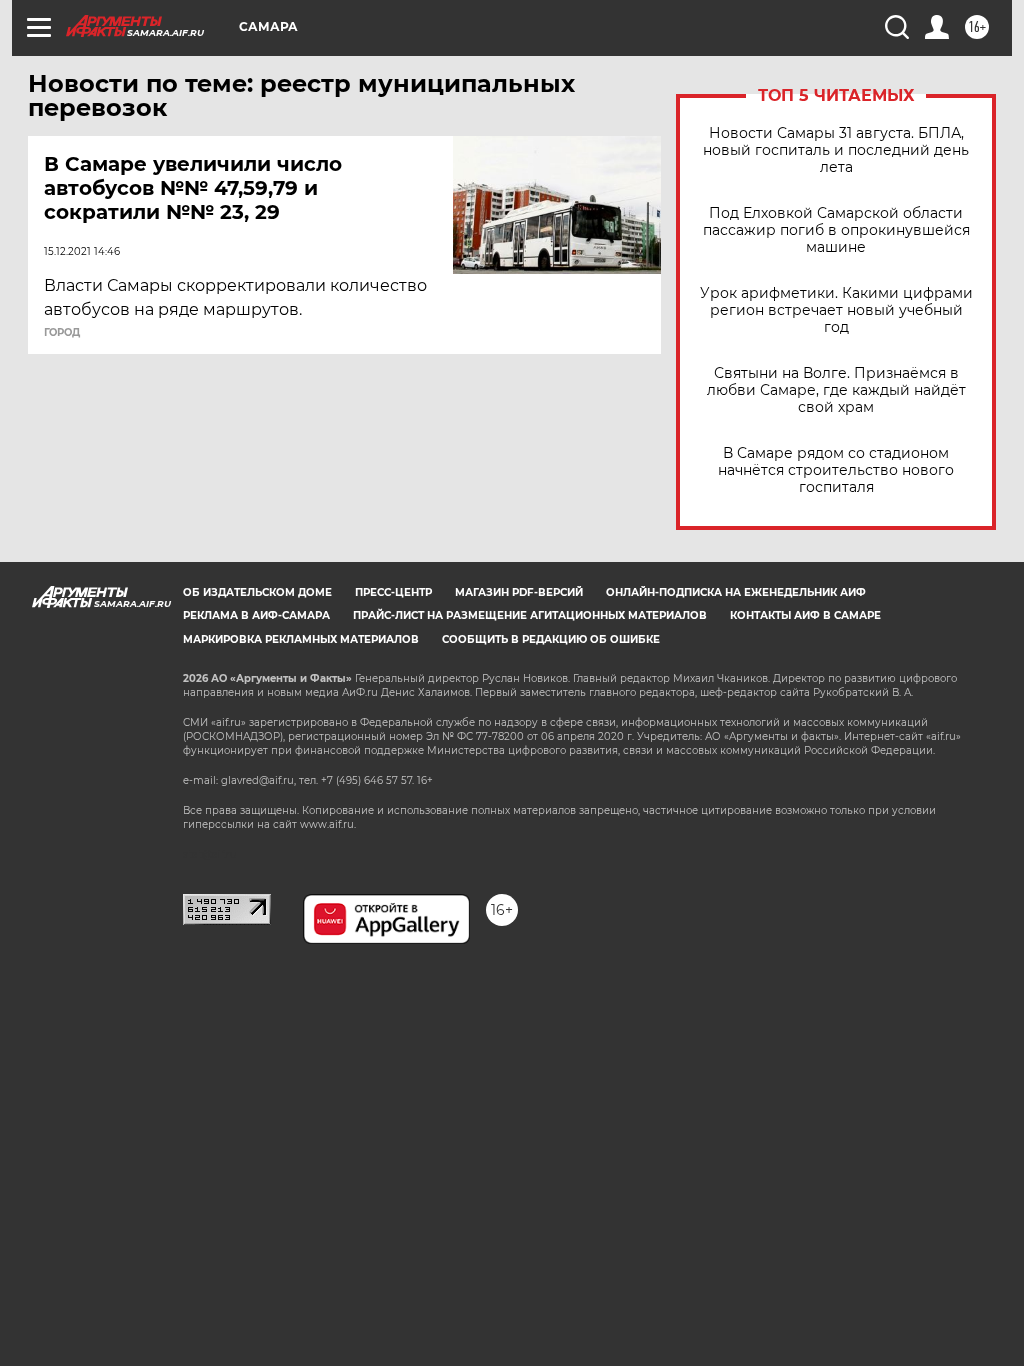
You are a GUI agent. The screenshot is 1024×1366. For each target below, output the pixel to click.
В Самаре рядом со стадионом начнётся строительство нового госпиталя (836, 470)
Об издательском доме (257, 592)
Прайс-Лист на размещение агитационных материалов (530, 615)
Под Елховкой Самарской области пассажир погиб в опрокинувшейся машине (836, 230)
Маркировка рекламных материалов (301, 639)
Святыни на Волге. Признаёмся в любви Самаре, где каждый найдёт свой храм (836, 390)
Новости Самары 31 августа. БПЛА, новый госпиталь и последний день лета (836, 150)
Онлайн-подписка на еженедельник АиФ (736, 592)
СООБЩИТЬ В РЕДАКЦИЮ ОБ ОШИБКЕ (551, 639)
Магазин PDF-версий (519, 592)
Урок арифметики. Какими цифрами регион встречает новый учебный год (836, 310)
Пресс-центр (393, 592)
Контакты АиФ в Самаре (805, 615)
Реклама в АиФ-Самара (256, 615)
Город (62, 333)
